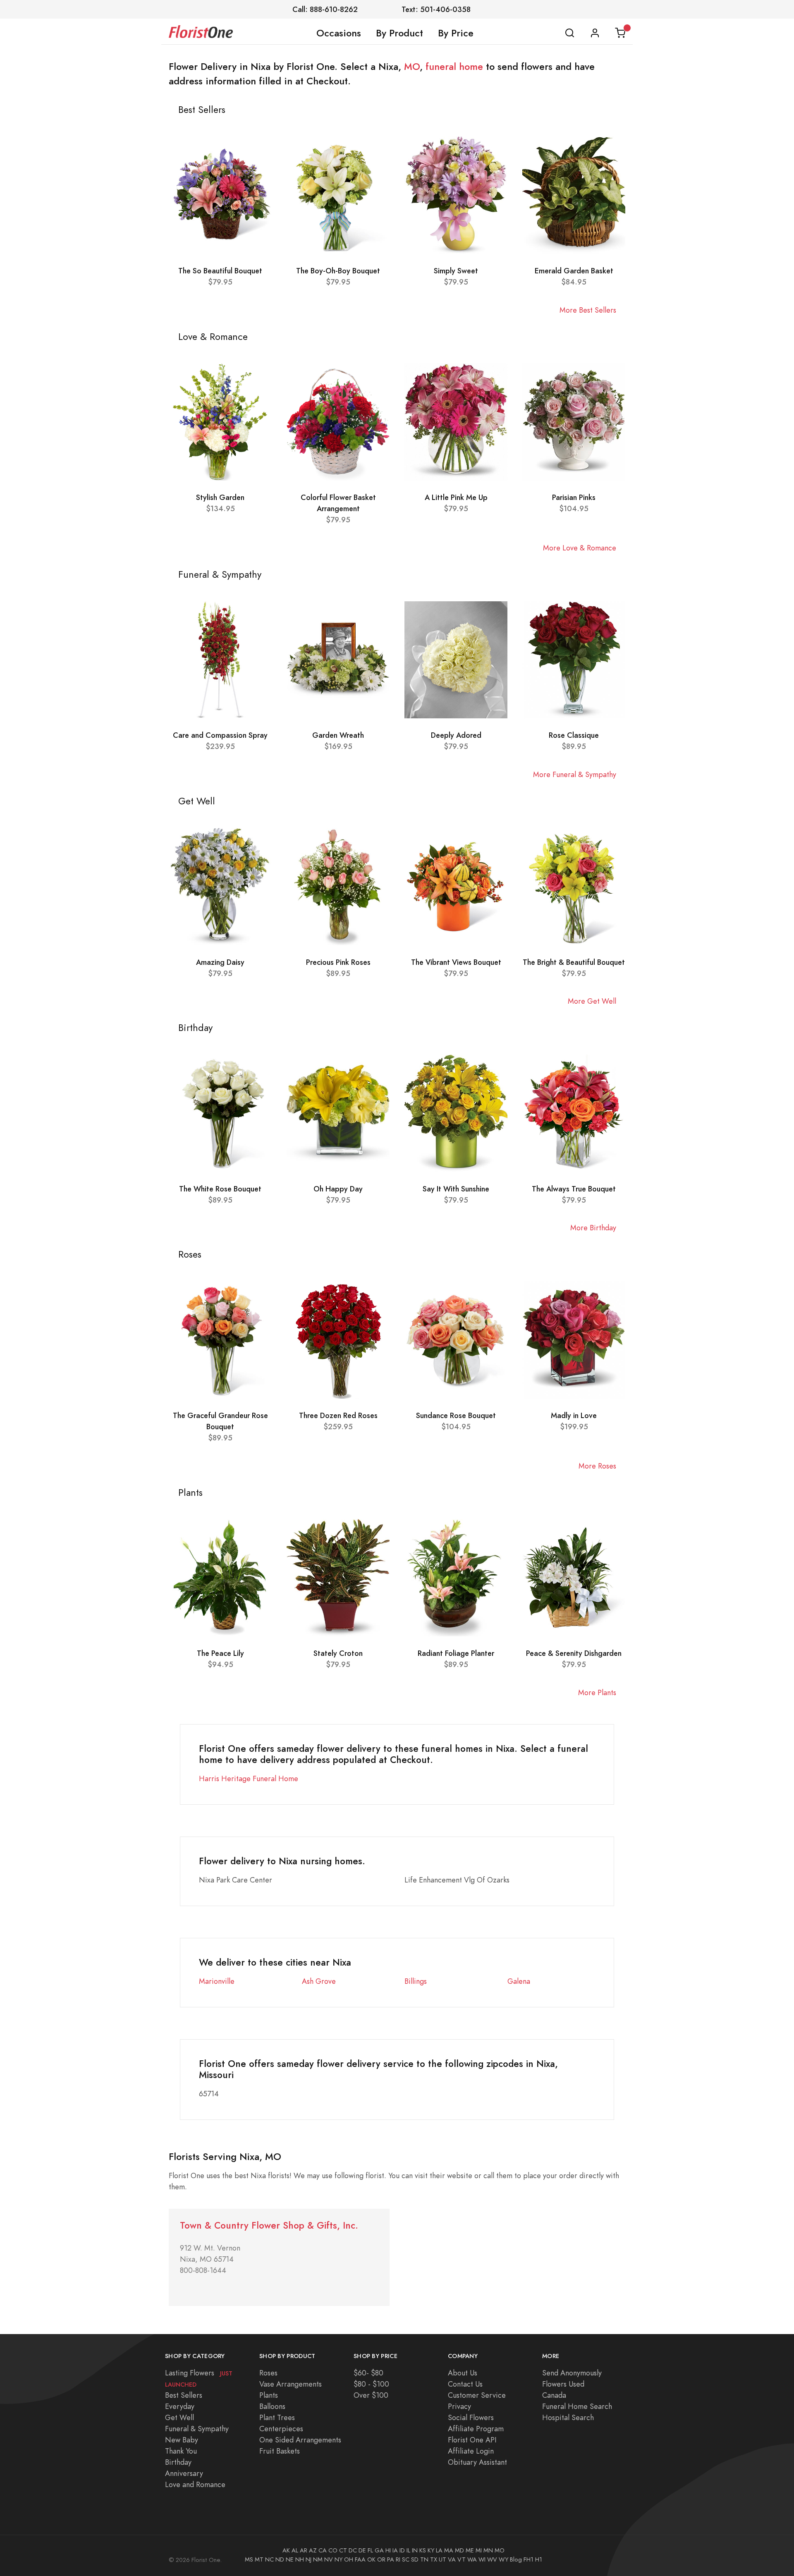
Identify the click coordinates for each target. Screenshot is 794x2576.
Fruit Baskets (280, 2451)
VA (452, 2559)
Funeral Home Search (577, 2406)
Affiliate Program (476, 2429)
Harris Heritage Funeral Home (249, 1778)
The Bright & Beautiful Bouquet (574, 962)
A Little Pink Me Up (456, 497)
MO (412, 67)
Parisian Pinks (574, 497)
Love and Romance (195, 2484)
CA (323, 2550)
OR (381, 2559)
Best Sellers (184, 2395)
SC (406, 2559)
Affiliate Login (471, 2451)
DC (353, 2550)
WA (472, 2559)
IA (395, 2550)
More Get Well (592, 1001)
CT (343, 2550)
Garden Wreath (338, 735)
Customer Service (477, 2395)
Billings (416, 1981)
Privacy (459, 2406)
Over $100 (371, 2395)
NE (290, 2559)
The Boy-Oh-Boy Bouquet (338, 271)
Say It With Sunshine (456, 1189)
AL (295, 2550)
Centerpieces (281, 2429)
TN (424, 2559)
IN (415, 2550)
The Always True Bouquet (574, 1189)
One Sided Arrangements (300, 2440)
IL (408, 2550)
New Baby (182, 2440)
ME (470, 2550)
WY (503, 2559)
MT (259, 2559)
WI (482, 2559)
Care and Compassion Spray (220, 735)
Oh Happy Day (338, 1189)
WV (492, 2559)
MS (249, 2559)
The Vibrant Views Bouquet (456, 962)
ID (402, 2550)
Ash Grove (319, 1981)
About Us (463, 2373)
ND (280, 2559)
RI (398, 2559)
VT (462, 2559)
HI (388, 2550)
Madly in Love (574, 1415)
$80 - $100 (371, 2384)
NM (318, 2559)
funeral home (454, 67)
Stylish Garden (220, 497)
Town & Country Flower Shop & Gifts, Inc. (269, 2226)
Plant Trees (277, 2417)
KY (431, 2550)
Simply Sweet (456, 271)
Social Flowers (471, 2417)
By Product (399, 33)
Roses (268, 2373)
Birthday (178, 2462)
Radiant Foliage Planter (456, 1653)
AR (304, 2550)
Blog (516, 2559)
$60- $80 (368, 2373)
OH (349, 2559)
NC (269, 2559)
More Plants (597, 1692)
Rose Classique (574, 735)
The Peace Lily (220, 1653)
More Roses (597, 1466)
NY (338, 2559)
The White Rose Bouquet (220, 1189)
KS (423, 2550)
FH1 (529, 2559)
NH (300, 2559)
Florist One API (472, 2440)
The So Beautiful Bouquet (220, 271)
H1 (539, 2559)
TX (434, 2559)
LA (439, 2550)
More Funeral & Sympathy (575, 774)
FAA (360, 2559)
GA (379, 2550)
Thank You (181, 2451)
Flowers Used (563, 2384)
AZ (313, 2550)
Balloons (272, 2406)
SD (415, 2559)
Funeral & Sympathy (197, 2429)
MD (459, 2550)
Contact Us (465, 2384)
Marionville (217, 1981)
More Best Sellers (588, 310)
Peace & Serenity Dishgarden (574, 1653)
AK (286, 2550)
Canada (554, 2395)
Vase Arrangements (291, 2384)
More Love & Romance (580, 548)
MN (488, 2550)
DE (362, 2550)
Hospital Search (568, 2417)
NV (329, 2559)
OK (371, 2559)
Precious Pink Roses (338, 962)
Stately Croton (338, 1653)
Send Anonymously (572, 2373)
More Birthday (593, 1228)
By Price (456, 33)
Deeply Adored (456, 735)
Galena (519, 1981)
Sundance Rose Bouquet (456, 1415)
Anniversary (184, 2473)
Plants (269, 2395)
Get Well (179, 2417)
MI (479, 2550)
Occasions (339, 33)
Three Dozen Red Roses (338, 1415)
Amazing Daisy (220, 962)
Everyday (180, 2406)
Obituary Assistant (477, 2462)
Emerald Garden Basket (574, 271)
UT (442, 2559)
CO (333, 2550)
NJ (309, 2559)
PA (391, 2559)
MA (449, 2550)
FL (370, 2550)
